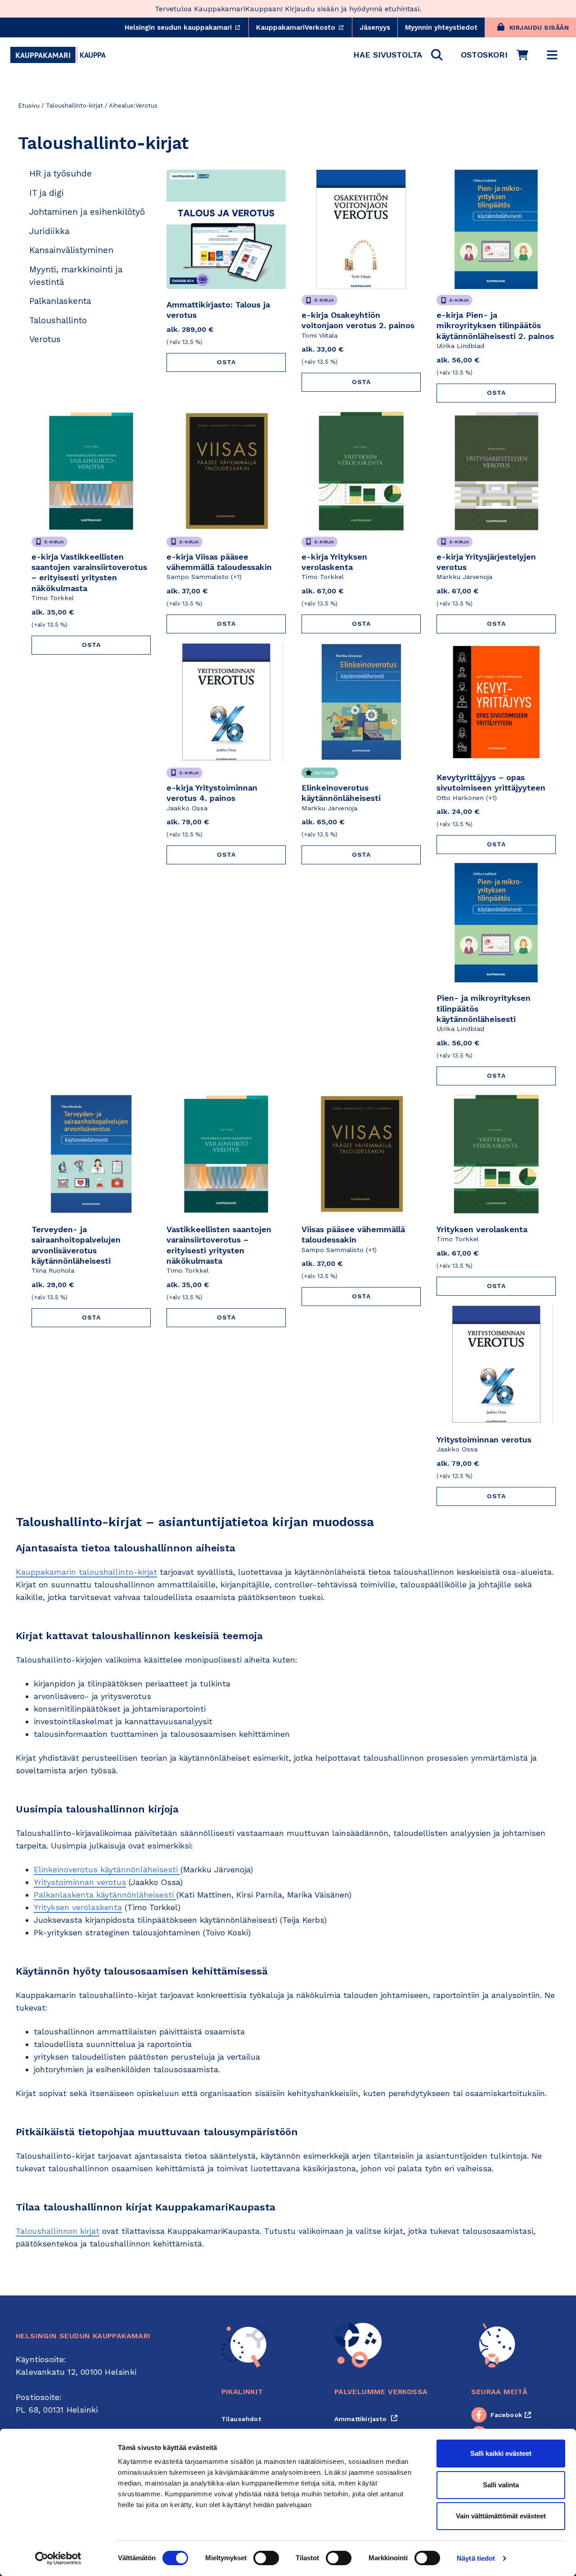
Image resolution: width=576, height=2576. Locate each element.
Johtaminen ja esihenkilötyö (87, 212)
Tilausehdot (241, 2419)
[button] (398, 55)
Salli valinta (501, 2485)
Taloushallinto (58, 320)
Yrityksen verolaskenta (78, 1907)
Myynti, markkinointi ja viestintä (76, 276)
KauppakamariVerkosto (304, 27)
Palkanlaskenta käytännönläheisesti (105, 1895)
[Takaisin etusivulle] (58, 55)
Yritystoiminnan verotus (80, 1882)
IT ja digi (47, 193)
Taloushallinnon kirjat (58, 2231)
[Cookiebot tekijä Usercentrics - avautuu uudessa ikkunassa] (58, 2558)
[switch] (266, 2558)
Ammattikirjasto (366, 2419)
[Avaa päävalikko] (552, 55)
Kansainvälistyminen (71, 250)
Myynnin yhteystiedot (441, 27)
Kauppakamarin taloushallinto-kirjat (86, 1572)
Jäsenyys (375, 27)
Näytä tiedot (476, 2558)
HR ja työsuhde (61, 174)
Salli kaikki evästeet (501, 2453)
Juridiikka (49, 231)
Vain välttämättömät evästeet (501, 2516)
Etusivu (29, 106)
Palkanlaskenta (60, 301)
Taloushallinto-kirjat (74, 106)
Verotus (45, 339)
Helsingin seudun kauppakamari (187, 27)
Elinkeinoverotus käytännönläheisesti (107, 1869)
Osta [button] (226, 362)
